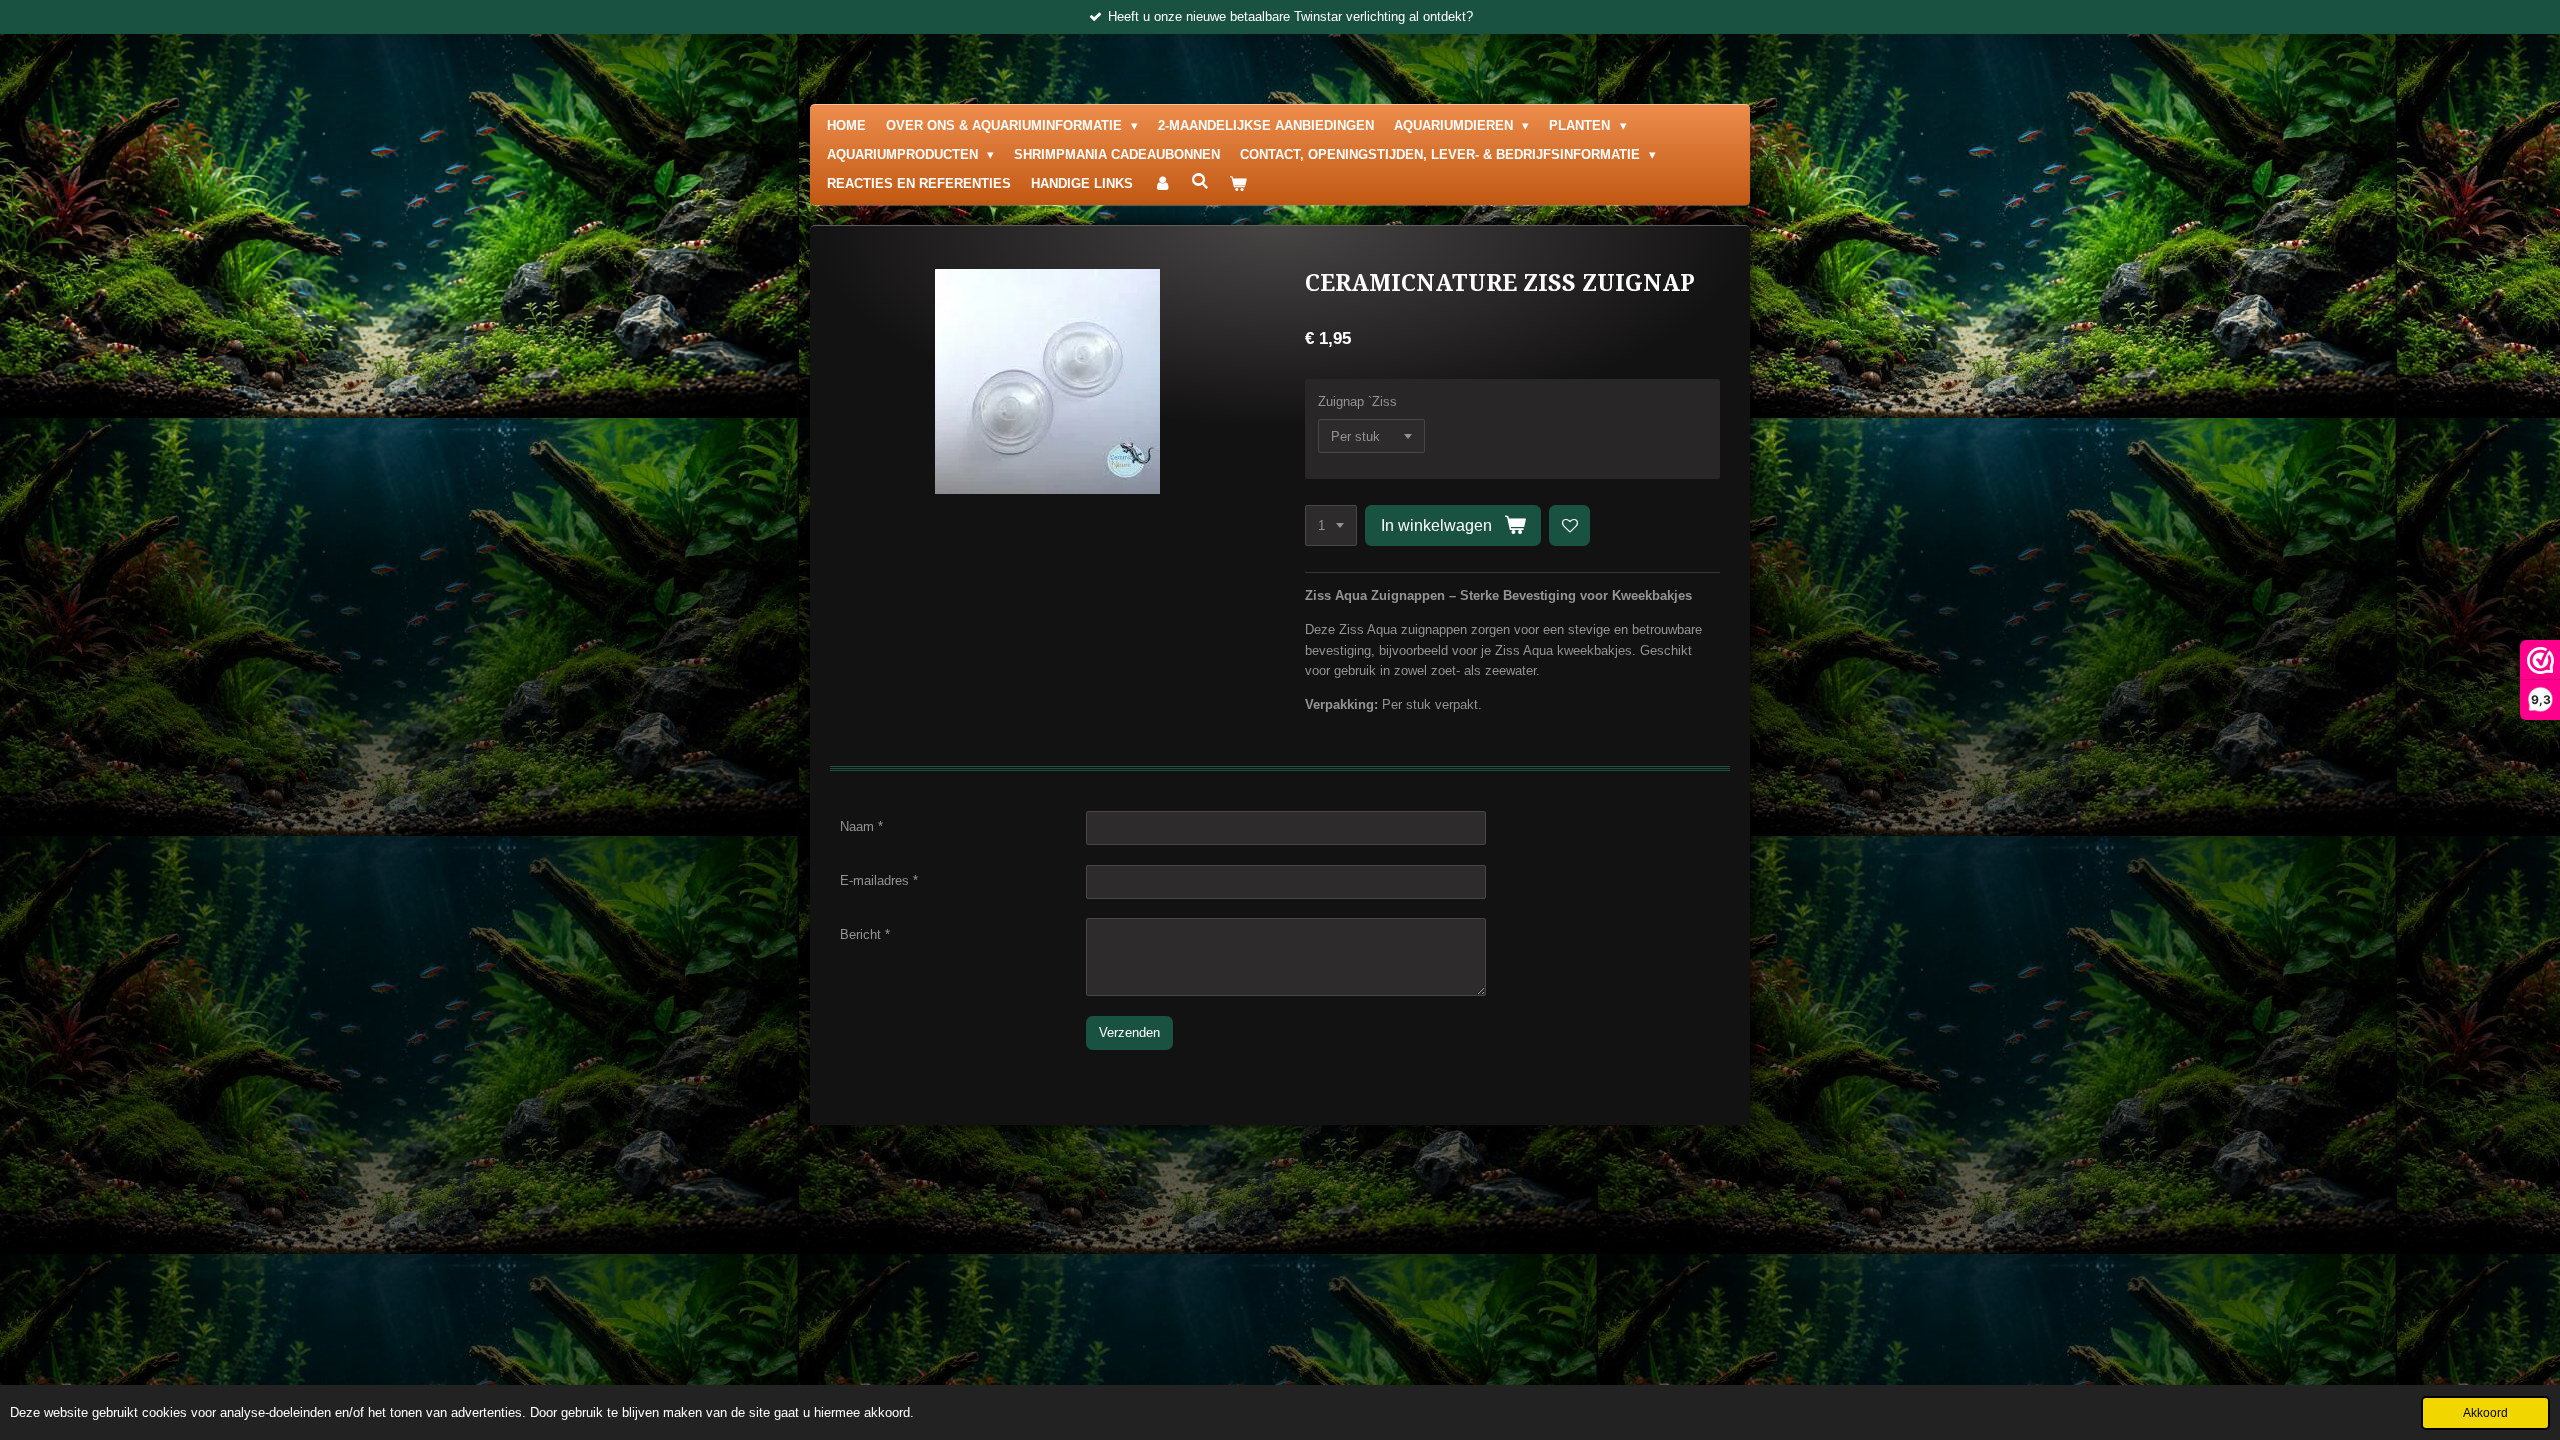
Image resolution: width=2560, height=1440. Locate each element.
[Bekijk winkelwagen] (1238, 184)
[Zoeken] (1200, 181)
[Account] (1162, 184)
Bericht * (865, 934)
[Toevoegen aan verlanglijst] (1569, 525)
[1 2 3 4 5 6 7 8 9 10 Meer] (1331, 525)
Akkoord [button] (2485, 1412)
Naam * (861, 826)
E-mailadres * (879, 880)
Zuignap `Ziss (1357, 401)
